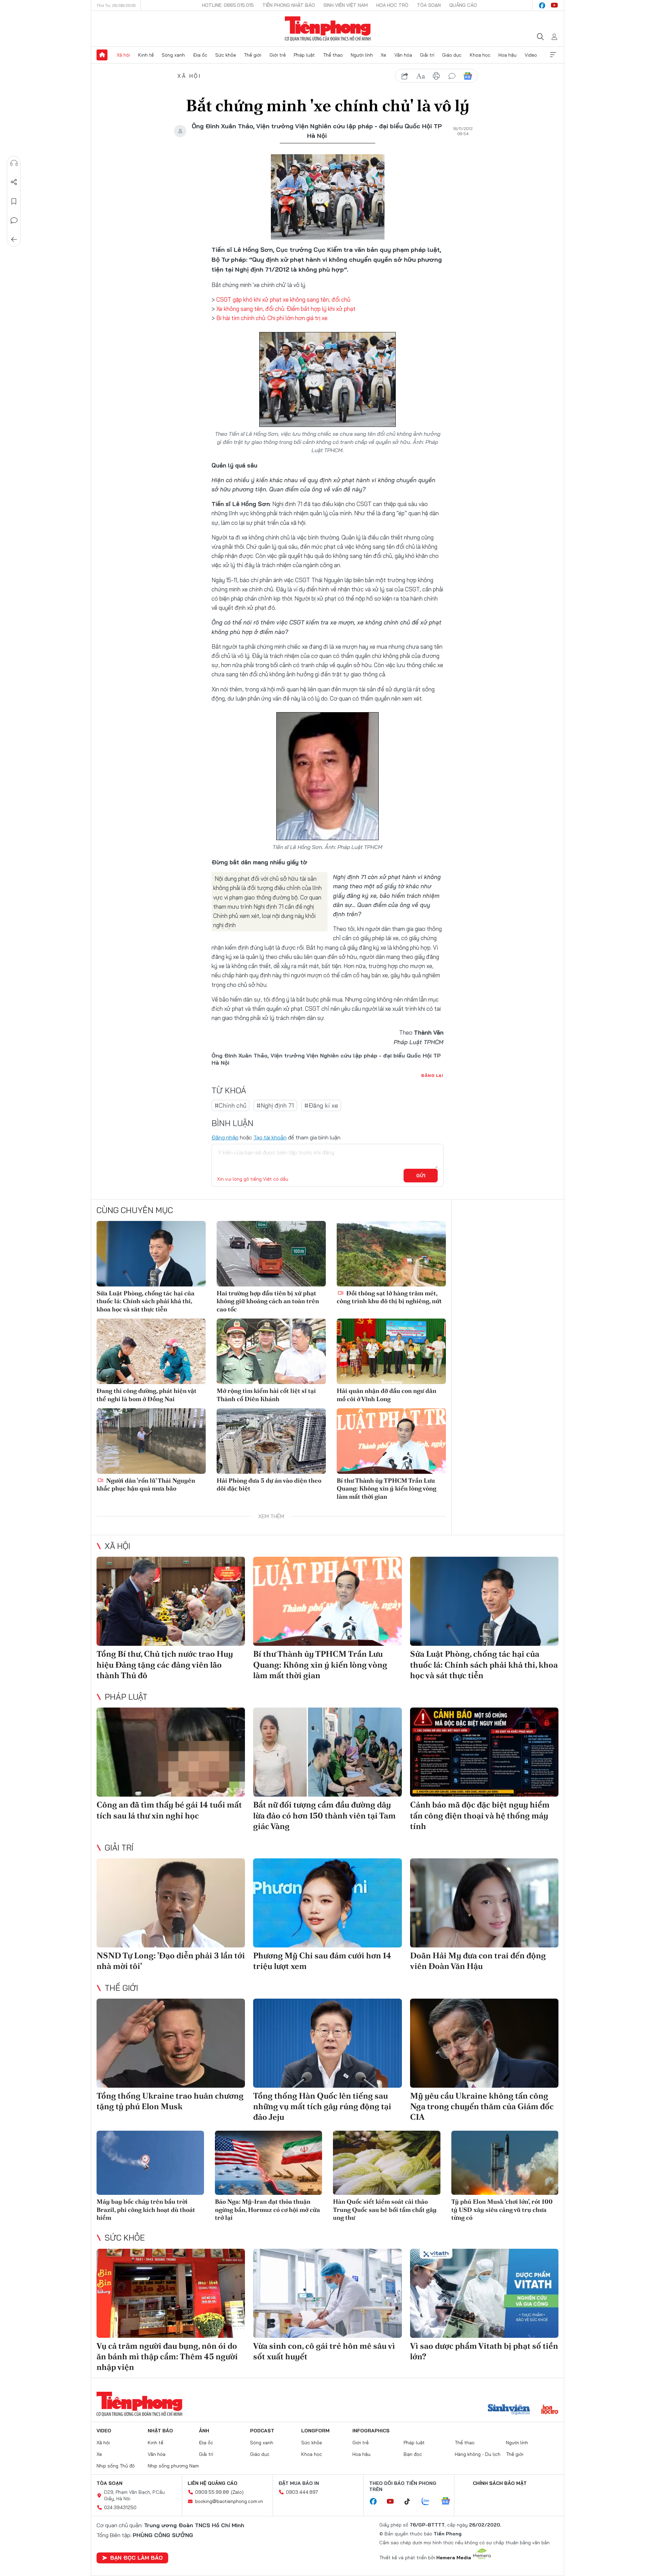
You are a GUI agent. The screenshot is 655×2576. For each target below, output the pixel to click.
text (421, 76)
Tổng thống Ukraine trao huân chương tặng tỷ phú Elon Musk (170, 2101)
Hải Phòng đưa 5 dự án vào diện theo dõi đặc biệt (269, 1484)
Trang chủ (102, 55)
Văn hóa (403, 55)
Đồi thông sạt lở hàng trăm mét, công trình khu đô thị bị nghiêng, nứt (389, 1297)
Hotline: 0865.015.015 (228, 5)
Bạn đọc (413, 2454)
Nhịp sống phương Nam (173, 2466)
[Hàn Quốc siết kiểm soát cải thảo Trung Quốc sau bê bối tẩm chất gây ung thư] (387, 2163)
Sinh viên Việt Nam (346, 5)
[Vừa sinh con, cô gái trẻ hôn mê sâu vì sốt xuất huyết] (327, 2293)
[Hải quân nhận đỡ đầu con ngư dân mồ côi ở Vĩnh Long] (391, 1351)
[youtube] (554, 5)
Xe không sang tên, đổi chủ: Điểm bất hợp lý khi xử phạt (286, 309)
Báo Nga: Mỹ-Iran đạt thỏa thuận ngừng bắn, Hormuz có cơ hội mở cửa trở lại (267, 2210)
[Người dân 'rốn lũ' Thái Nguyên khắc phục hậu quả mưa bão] (151, 1441)
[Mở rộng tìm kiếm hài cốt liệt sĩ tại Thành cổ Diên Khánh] (271, 1351)
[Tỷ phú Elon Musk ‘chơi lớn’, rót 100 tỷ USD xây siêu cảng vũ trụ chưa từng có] (505, 2163)
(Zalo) (237, 2492)
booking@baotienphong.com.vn (229, 2501)
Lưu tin (14, 201)
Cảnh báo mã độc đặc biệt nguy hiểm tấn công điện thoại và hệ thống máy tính (480, 1815)
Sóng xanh (173, 55)
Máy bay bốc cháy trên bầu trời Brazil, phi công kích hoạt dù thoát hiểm (146, 2210)
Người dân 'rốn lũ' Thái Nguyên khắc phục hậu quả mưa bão (146, 1484)
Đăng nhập (225, 1137)
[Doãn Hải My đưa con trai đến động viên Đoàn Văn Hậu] (484, 1903)
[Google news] (449, 2502)
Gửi (421, 1176)
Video (531, 55)
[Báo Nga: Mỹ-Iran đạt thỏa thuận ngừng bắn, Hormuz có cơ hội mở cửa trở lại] (269, 2163)
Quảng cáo (463, 5)
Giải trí (427, 55)
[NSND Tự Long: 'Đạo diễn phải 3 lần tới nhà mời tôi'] (171, 1903)
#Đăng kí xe (321, 1105)
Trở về (14, 240)
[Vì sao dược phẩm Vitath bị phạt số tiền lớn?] (484, 2293)
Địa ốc (200, 55)
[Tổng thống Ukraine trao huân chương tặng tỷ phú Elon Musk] (171, 2043)
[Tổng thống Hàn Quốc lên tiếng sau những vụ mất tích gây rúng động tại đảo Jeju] (327, 2043)
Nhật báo (160, 2431)
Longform (315, 2431)
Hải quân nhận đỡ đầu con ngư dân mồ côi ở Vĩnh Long (387, 1395)
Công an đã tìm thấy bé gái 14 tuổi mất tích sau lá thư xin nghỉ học (169, 1810)
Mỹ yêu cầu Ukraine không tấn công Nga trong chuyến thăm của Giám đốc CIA (482, 2106)
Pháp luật (304, 55)
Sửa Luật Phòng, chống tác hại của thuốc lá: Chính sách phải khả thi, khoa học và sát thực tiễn (145, 1301)
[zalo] (429, 2502)
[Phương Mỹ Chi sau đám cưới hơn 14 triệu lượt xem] (327, 1903)
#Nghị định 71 (275, 1105)
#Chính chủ (230, 1105)
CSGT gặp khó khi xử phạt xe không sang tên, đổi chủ (283, 299)
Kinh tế (146, 55)
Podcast (262, 2431)
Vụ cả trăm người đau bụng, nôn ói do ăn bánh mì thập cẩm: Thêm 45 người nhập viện (167, 2356)
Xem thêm (553, 55)
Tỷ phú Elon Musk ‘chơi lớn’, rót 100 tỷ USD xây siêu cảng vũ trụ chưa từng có (502, 2210)
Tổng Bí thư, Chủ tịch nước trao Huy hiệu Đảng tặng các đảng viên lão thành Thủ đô (165, 1664)
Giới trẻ (278, 55)
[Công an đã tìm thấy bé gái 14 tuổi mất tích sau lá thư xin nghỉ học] (171, 1752)
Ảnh (204, 2431)
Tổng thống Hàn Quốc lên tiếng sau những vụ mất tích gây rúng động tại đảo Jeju (322, 2106)
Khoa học (480, 55)
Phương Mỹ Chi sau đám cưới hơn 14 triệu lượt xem (322, 1961)
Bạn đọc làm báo (136, 2558)
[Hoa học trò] (550, 2410)
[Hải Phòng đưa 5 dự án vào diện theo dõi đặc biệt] (271, 1441)
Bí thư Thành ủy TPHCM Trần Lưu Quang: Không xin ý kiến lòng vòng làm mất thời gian (387, 1488)
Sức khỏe (226, 55)
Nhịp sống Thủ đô (116, 2466)
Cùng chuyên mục (135, 1210)
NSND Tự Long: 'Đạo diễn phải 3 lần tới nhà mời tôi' (171, 1961)
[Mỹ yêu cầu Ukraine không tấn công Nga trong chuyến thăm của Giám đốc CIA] (484, 2043)
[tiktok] (411, 2502)
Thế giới (253, 55)
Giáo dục (452, 55)
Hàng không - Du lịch (478, 2454)
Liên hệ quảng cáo (213, 2483)
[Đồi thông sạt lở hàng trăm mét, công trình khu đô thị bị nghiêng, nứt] (391, 1254)
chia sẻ (405, 76)
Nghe (14, 163)
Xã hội (123, 55)
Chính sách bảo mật (500, 2483)
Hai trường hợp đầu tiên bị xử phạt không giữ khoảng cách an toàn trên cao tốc (268, 1301)
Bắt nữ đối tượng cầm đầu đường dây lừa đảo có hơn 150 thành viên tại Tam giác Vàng (324, 1815)
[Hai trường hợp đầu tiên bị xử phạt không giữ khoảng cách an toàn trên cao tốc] (271, 1254)
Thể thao (333, 55)
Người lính (362, 55)
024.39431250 (120, 2507)
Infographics (371, 2431)
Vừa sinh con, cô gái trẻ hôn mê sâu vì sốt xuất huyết (324, 2351)
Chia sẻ (14, 182)
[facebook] (542, 5)
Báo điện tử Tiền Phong (328, 29)
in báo (436, 76)
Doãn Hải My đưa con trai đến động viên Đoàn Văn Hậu (478, 1961)
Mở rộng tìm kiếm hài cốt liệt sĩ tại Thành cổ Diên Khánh (266, 1395)
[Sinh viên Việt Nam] (509, 2410)
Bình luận (14, 220)
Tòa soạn (429, 5)
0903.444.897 (302, 2492)
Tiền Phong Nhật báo (289, 5)
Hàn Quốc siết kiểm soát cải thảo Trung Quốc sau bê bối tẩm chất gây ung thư (385, 2210)
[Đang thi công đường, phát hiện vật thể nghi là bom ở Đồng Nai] (151, 1351)
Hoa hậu (507, 55)
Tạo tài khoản (270, 1137)
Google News (468, 76)
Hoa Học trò (392, 5)
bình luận (452, 76)
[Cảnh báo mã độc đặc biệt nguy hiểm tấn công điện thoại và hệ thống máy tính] (484, 1752)
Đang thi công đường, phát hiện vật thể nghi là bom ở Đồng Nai (147, 1395)
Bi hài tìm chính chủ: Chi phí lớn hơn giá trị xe (272, 318)
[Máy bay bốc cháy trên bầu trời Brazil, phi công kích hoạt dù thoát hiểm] (150, 2163)
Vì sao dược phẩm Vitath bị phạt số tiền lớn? (484, 2351)
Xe (383, 55)
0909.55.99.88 (212, 2492)
